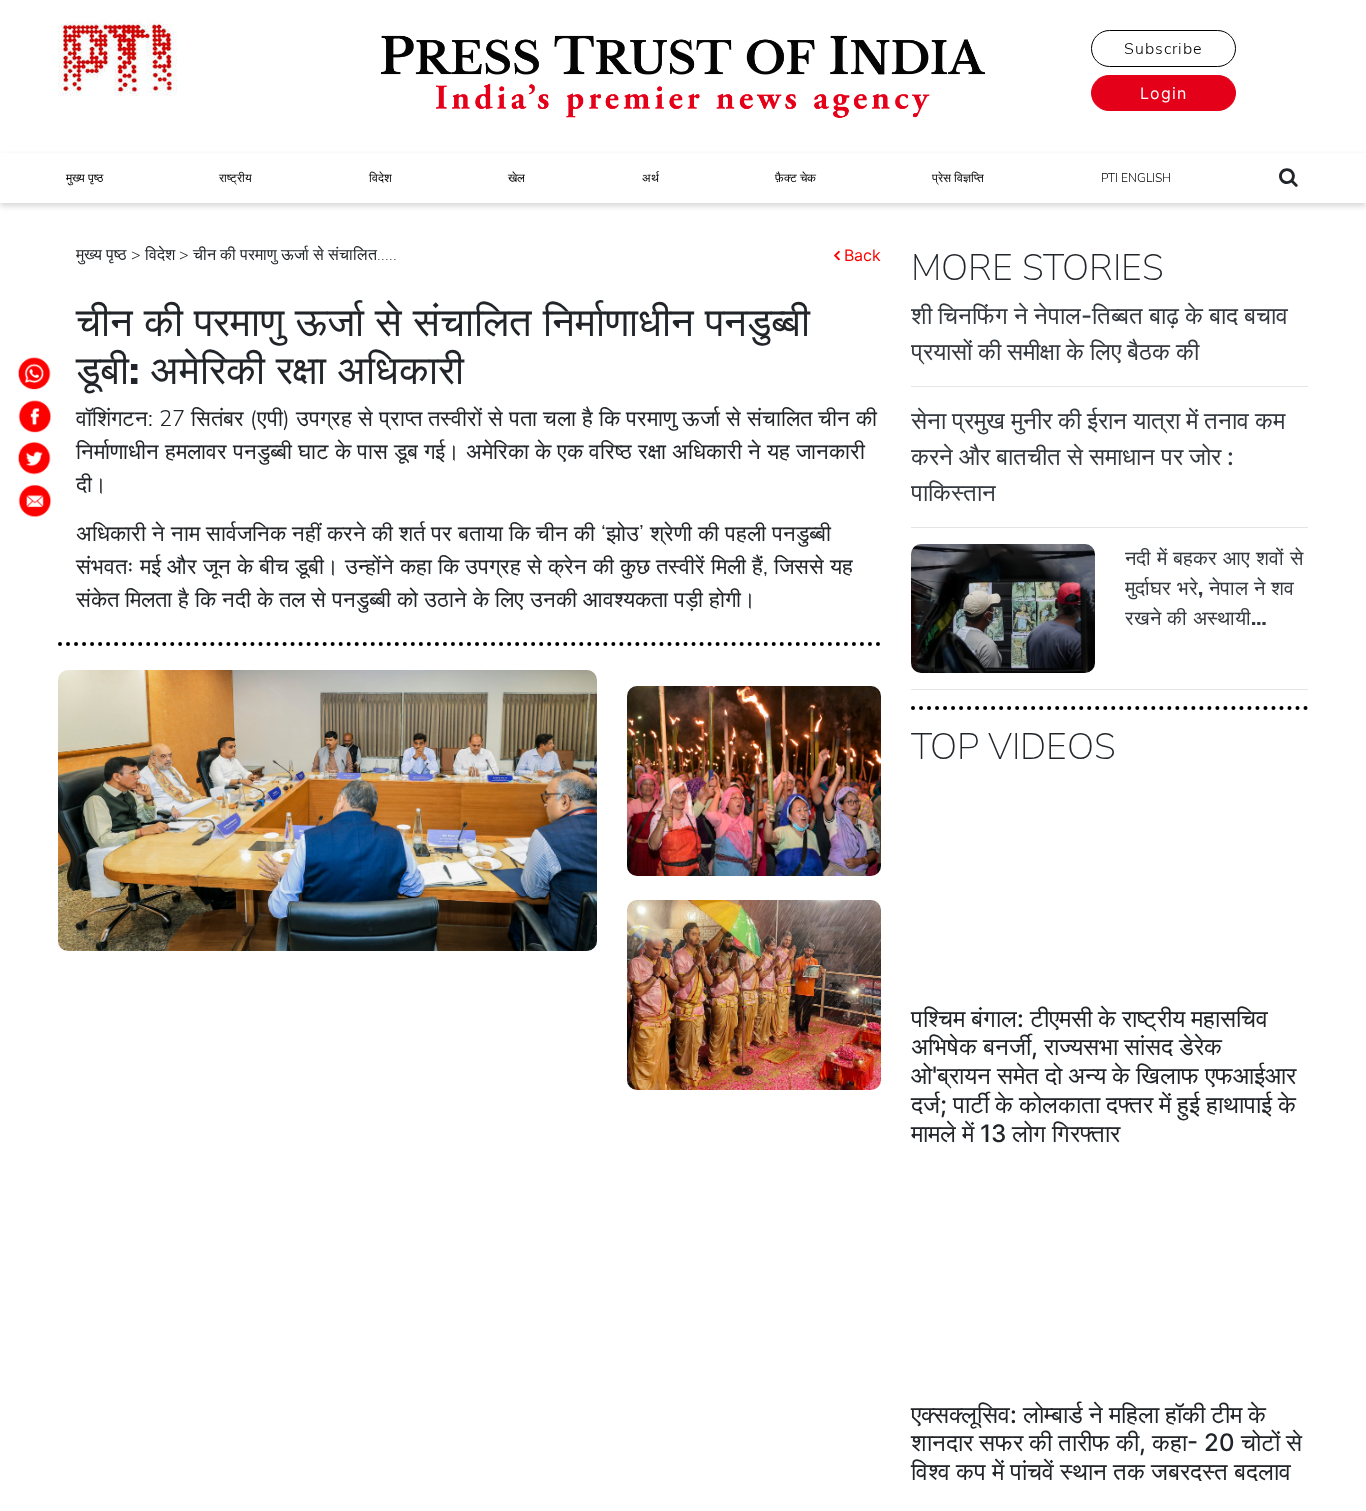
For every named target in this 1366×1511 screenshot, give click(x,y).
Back (862, 255)
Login (1163, 93)
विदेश (380, 178)
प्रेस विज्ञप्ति (958, 178)
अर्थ (650, 178)
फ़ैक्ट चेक (795, 178)
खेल (516, 178)
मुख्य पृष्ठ (84, 178)
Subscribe (1163, 49)
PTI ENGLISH (1136, 178)
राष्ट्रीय (235, 178)
